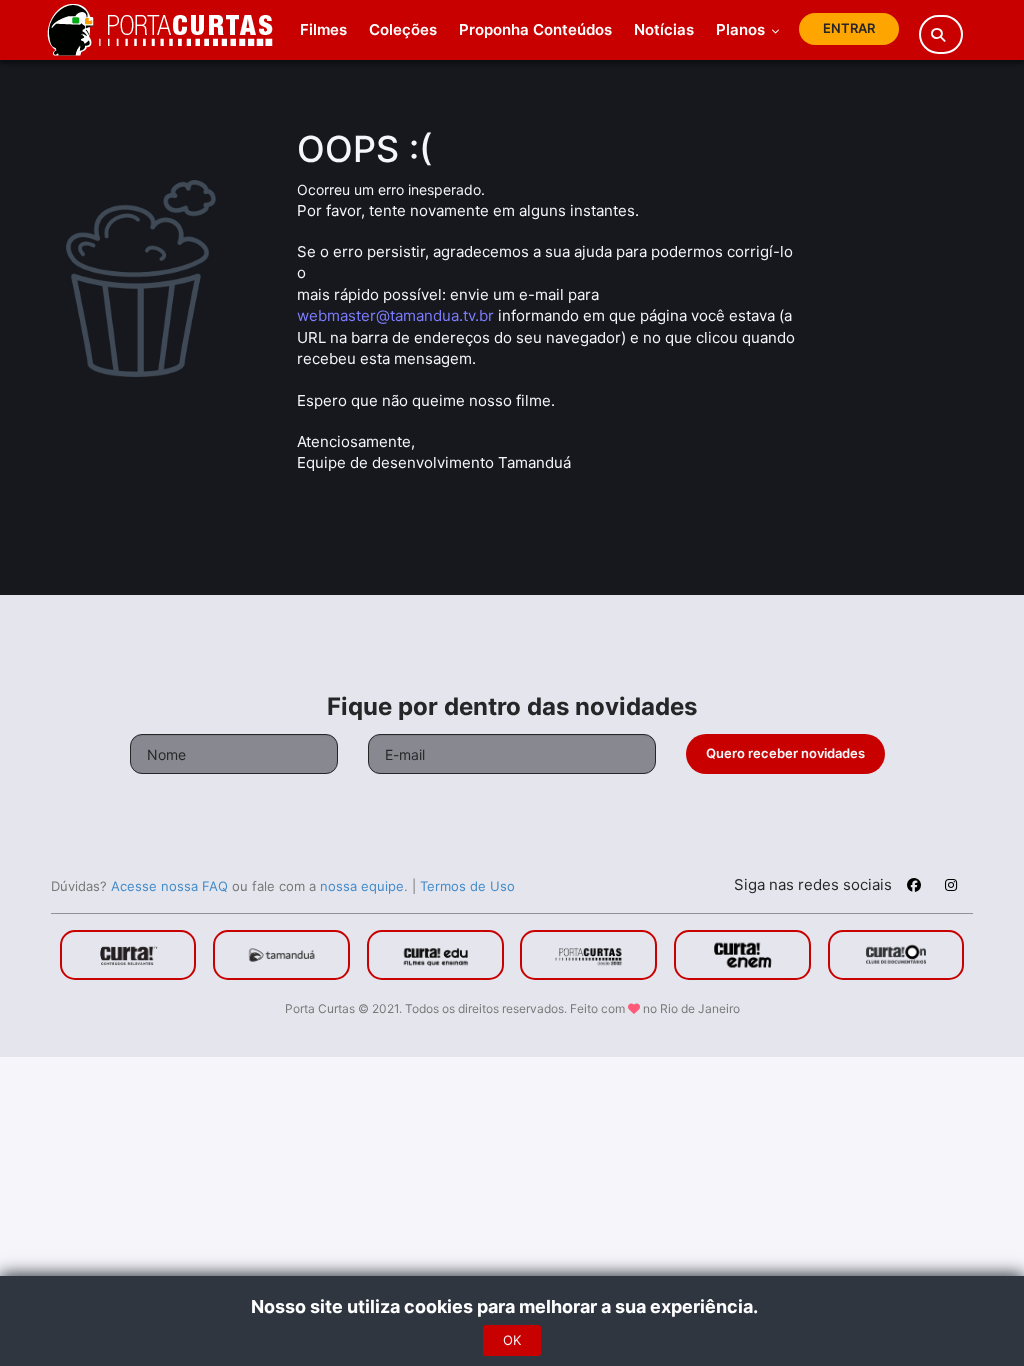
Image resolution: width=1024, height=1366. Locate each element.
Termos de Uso (467, 886)
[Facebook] (914, 888)
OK (512, 1340)
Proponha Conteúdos (535, 29)
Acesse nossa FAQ (169, 886)
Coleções (403, 29)
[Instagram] (951, 888)
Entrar (849, 28)
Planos (742, 29)
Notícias (664, 29)
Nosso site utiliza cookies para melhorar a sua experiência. (512, 1306)
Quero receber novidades (785, 753)
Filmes (323, 29)
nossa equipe (362, 886)
